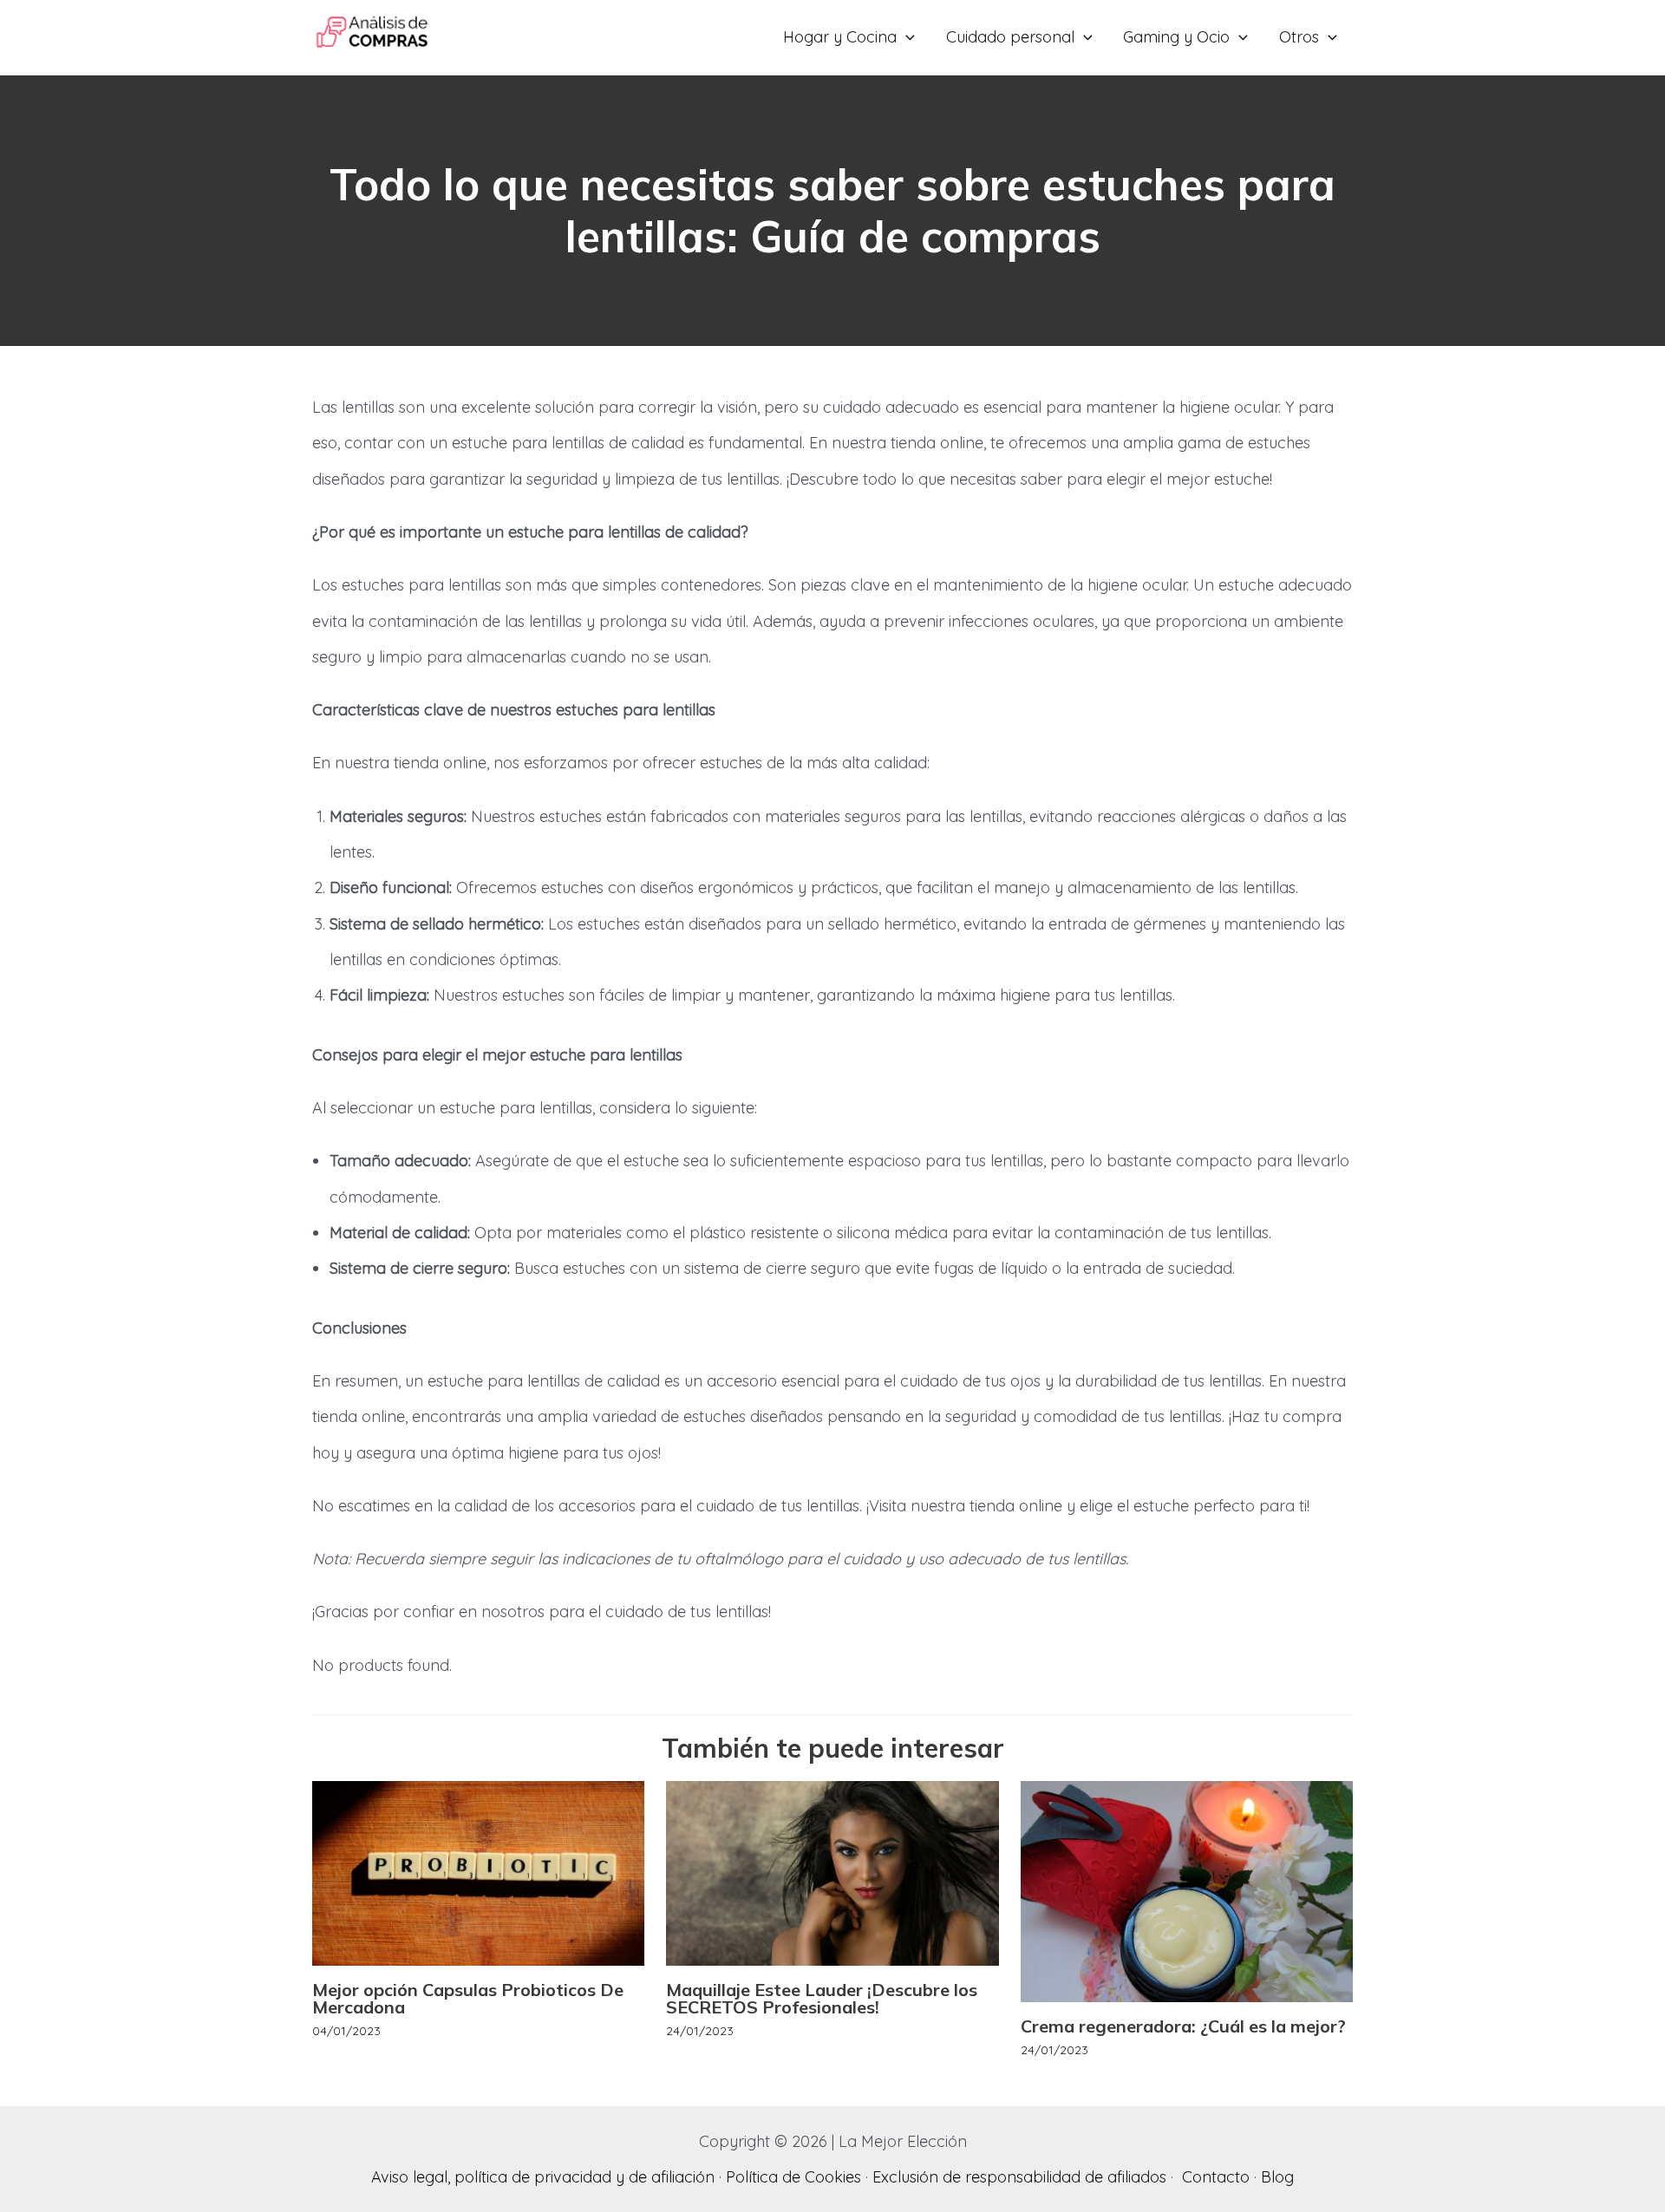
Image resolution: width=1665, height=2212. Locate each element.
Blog (1277, 2177)
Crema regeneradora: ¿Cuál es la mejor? (1183, 2026)
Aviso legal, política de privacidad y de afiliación (543, 2177)
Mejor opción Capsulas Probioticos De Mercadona (468, 1998)
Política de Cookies (793, 2177)
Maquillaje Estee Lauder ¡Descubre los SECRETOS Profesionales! (822, 1998)
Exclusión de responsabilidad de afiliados (1019, 2177)
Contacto (1216, 2177)
